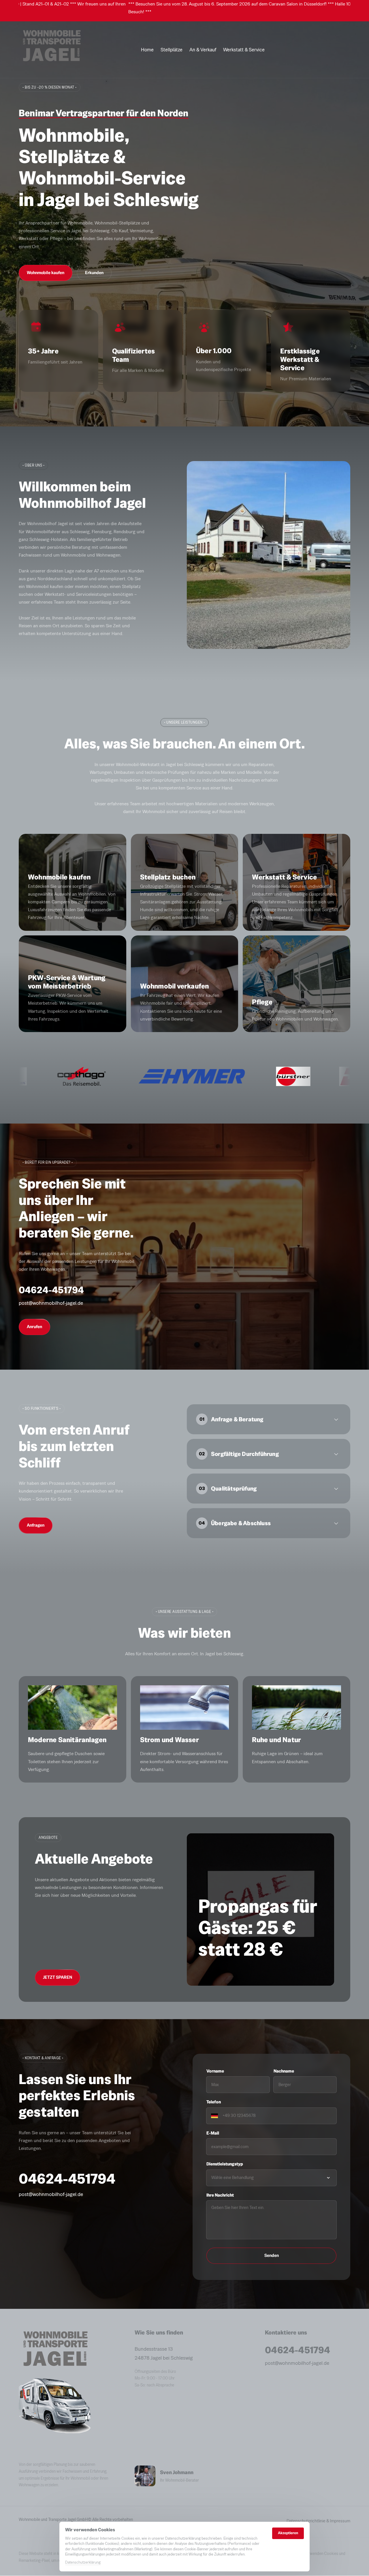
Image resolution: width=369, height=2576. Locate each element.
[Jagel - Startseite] (51, 50)
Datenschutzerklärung (83, 2563)
